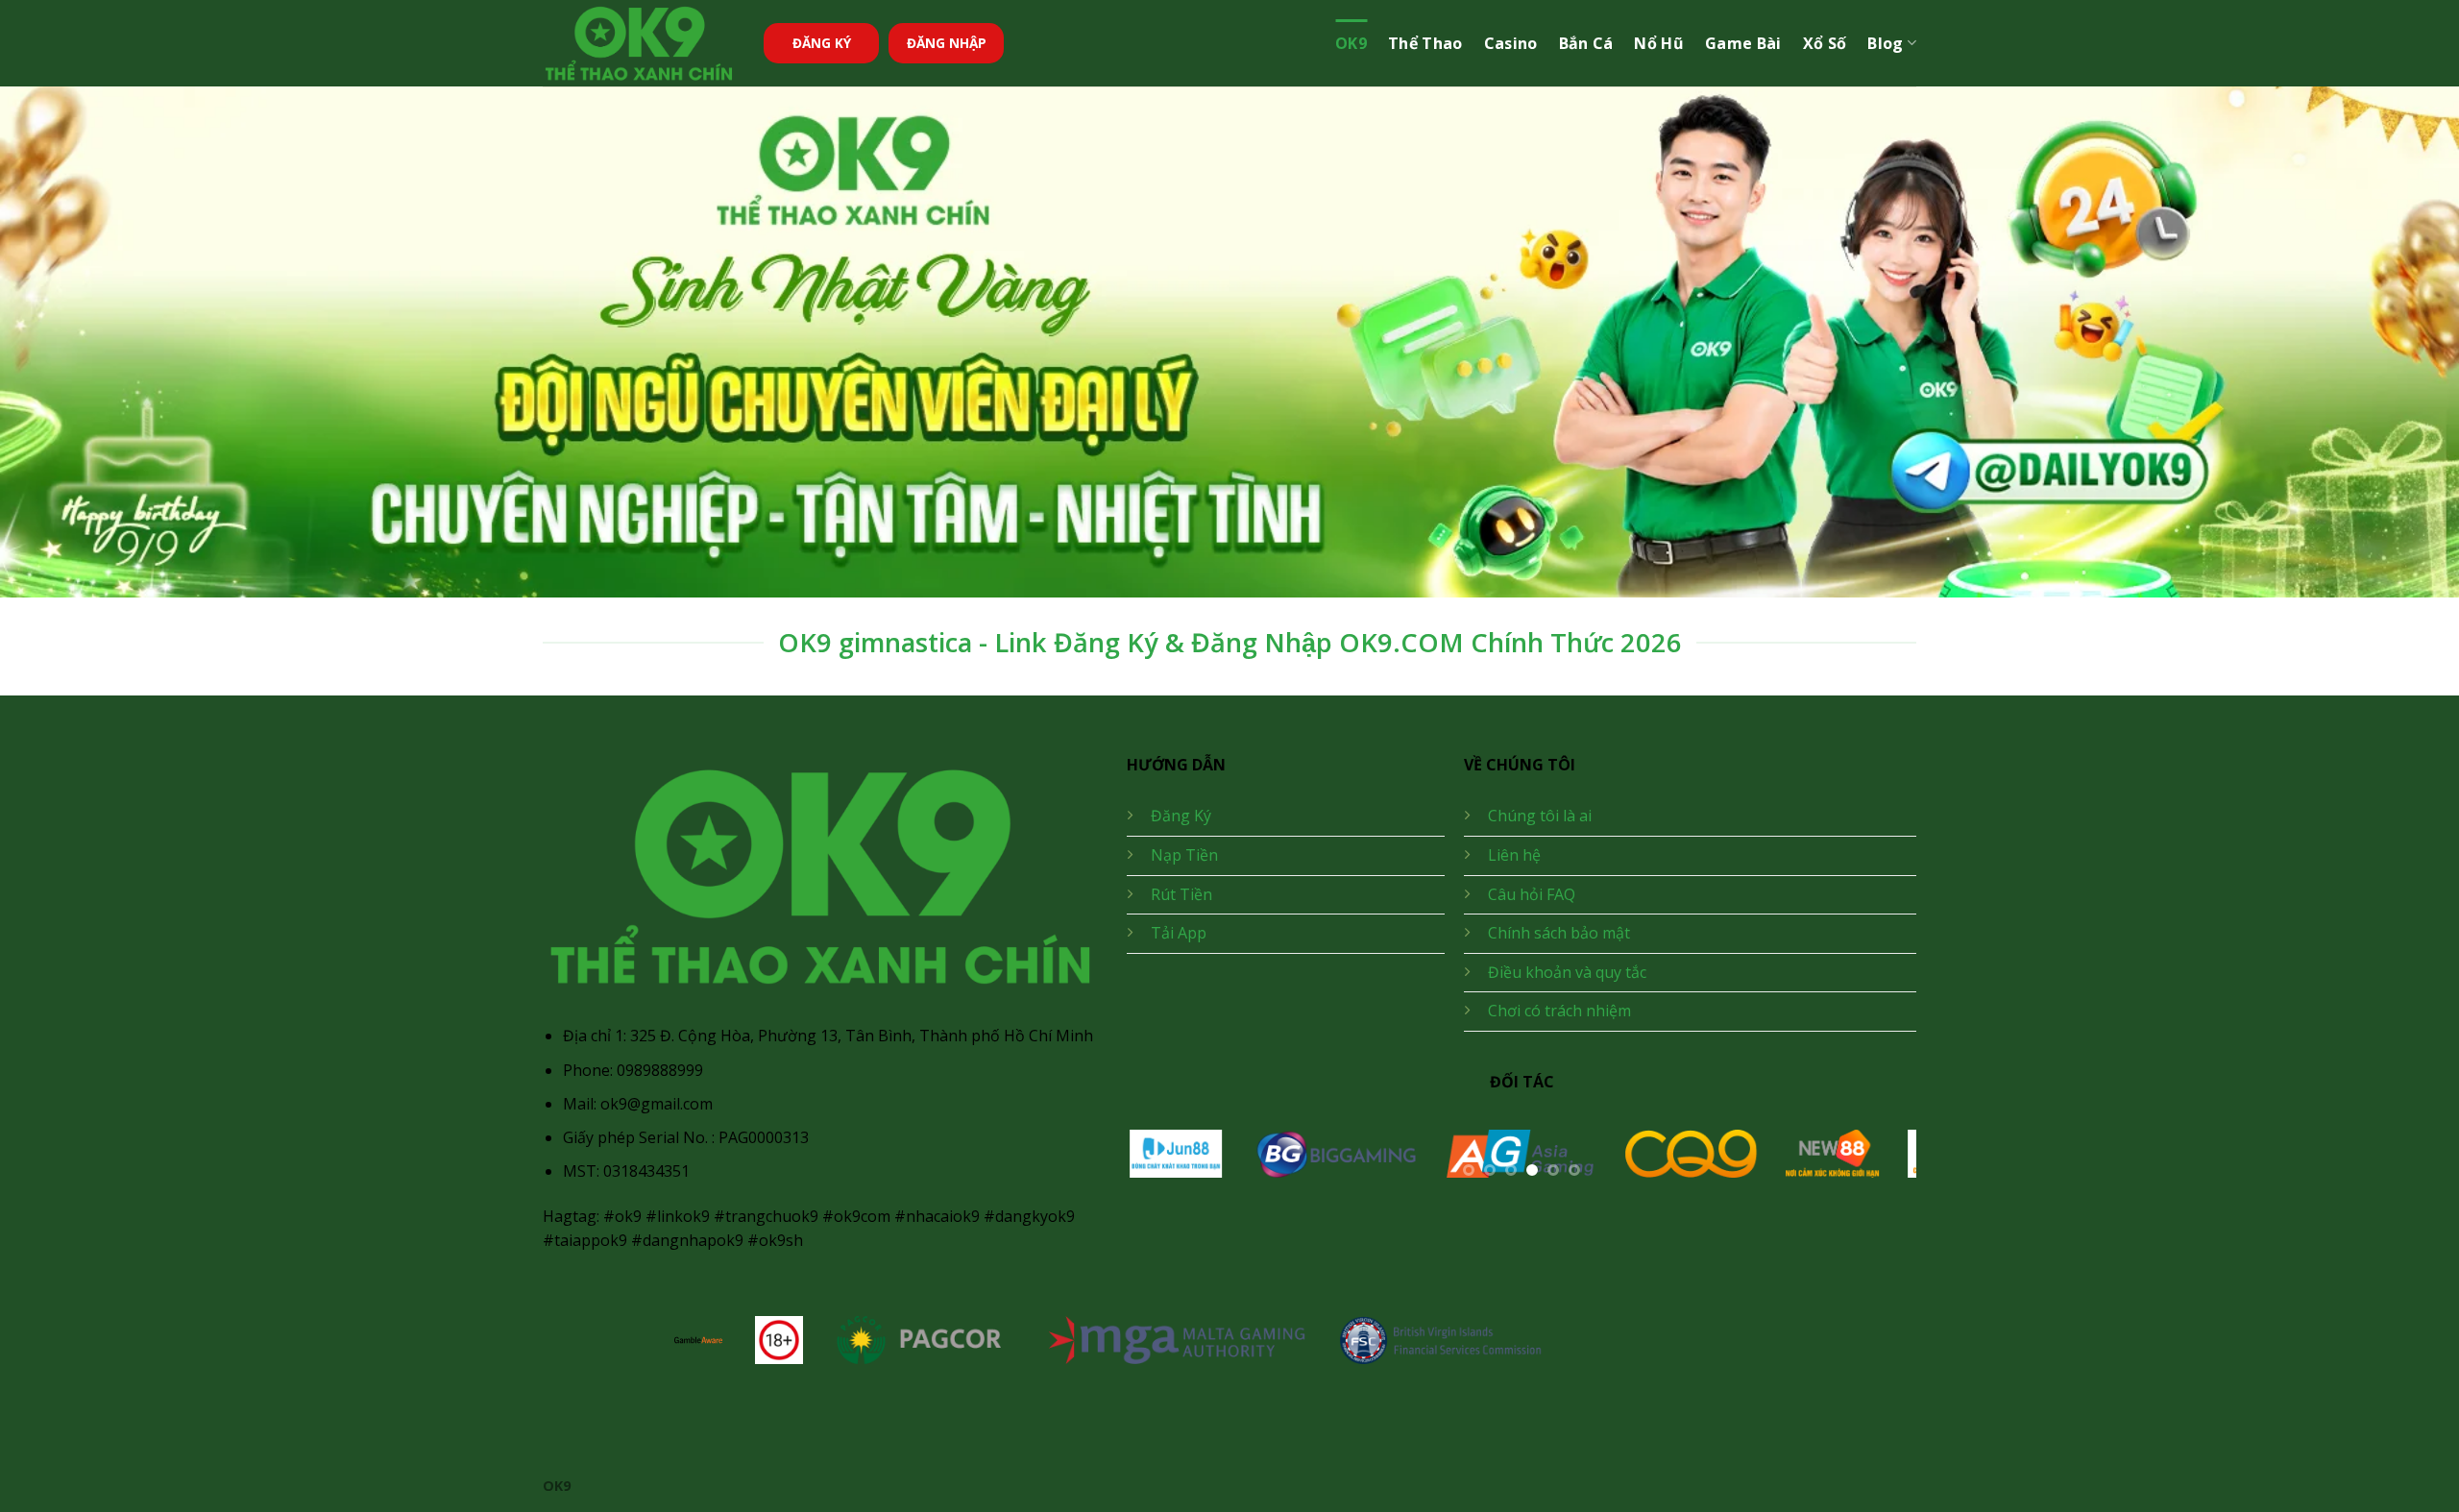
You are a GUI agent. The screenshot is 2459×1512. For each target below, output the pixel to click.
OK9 (1351, 43)
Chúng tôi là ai (1540, 816)
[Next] (1876, 1165)
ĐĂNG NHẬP (947, 43)
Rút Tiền (1181, 894)
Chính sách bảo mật (1559, 933)
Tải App (1179, 933)
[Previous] (1167, 1165)
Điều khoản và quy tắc (1567, 972)
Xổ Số (1825, 43)
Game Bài (1743, 43)
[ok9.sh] (639, 44)
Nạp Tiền (1184, 855)
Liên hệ (1514, 855)
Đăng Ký (1181, 816)
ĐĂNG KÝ (822, 43)
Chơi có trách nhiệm (1559, 1011)
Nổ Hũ (1659, 43)
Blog (1885, 43)
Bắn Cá (1586, 43)
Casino (1511, 43)
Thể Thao (1425, 43)
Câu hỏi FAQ (1532, 894)
